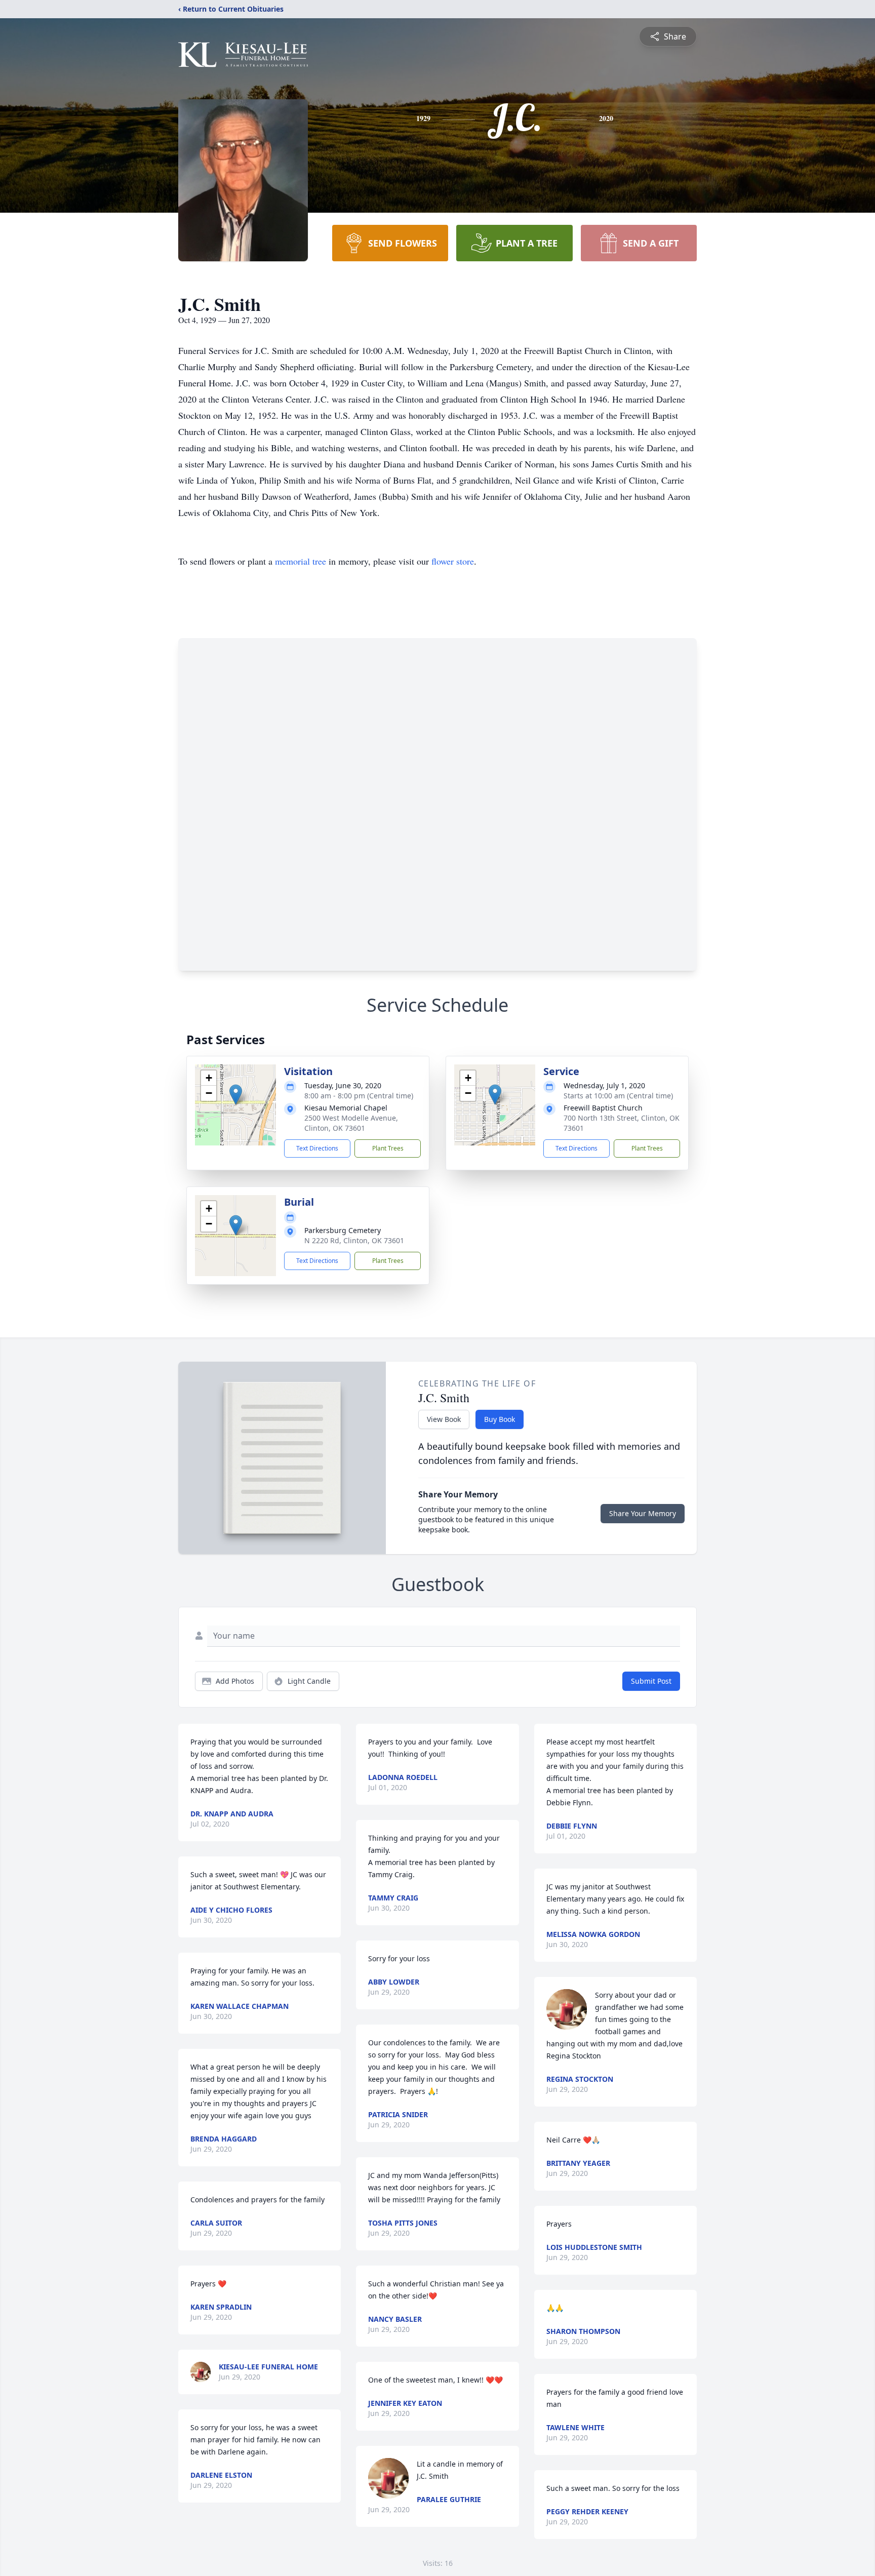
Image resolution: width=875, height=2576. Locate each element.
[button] (236, 1095)
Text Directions (317, 1148)
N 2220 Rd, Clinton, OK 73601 (354, 1240)
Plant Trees (388, 1148)
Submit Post (651, 1681)
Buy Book (500, 1419)
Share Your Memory (643, 1513)
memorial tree (301, 561)
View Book (444, 1419)
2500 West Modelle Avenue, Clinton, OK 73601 (351, 1123)
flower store (453, 561)
